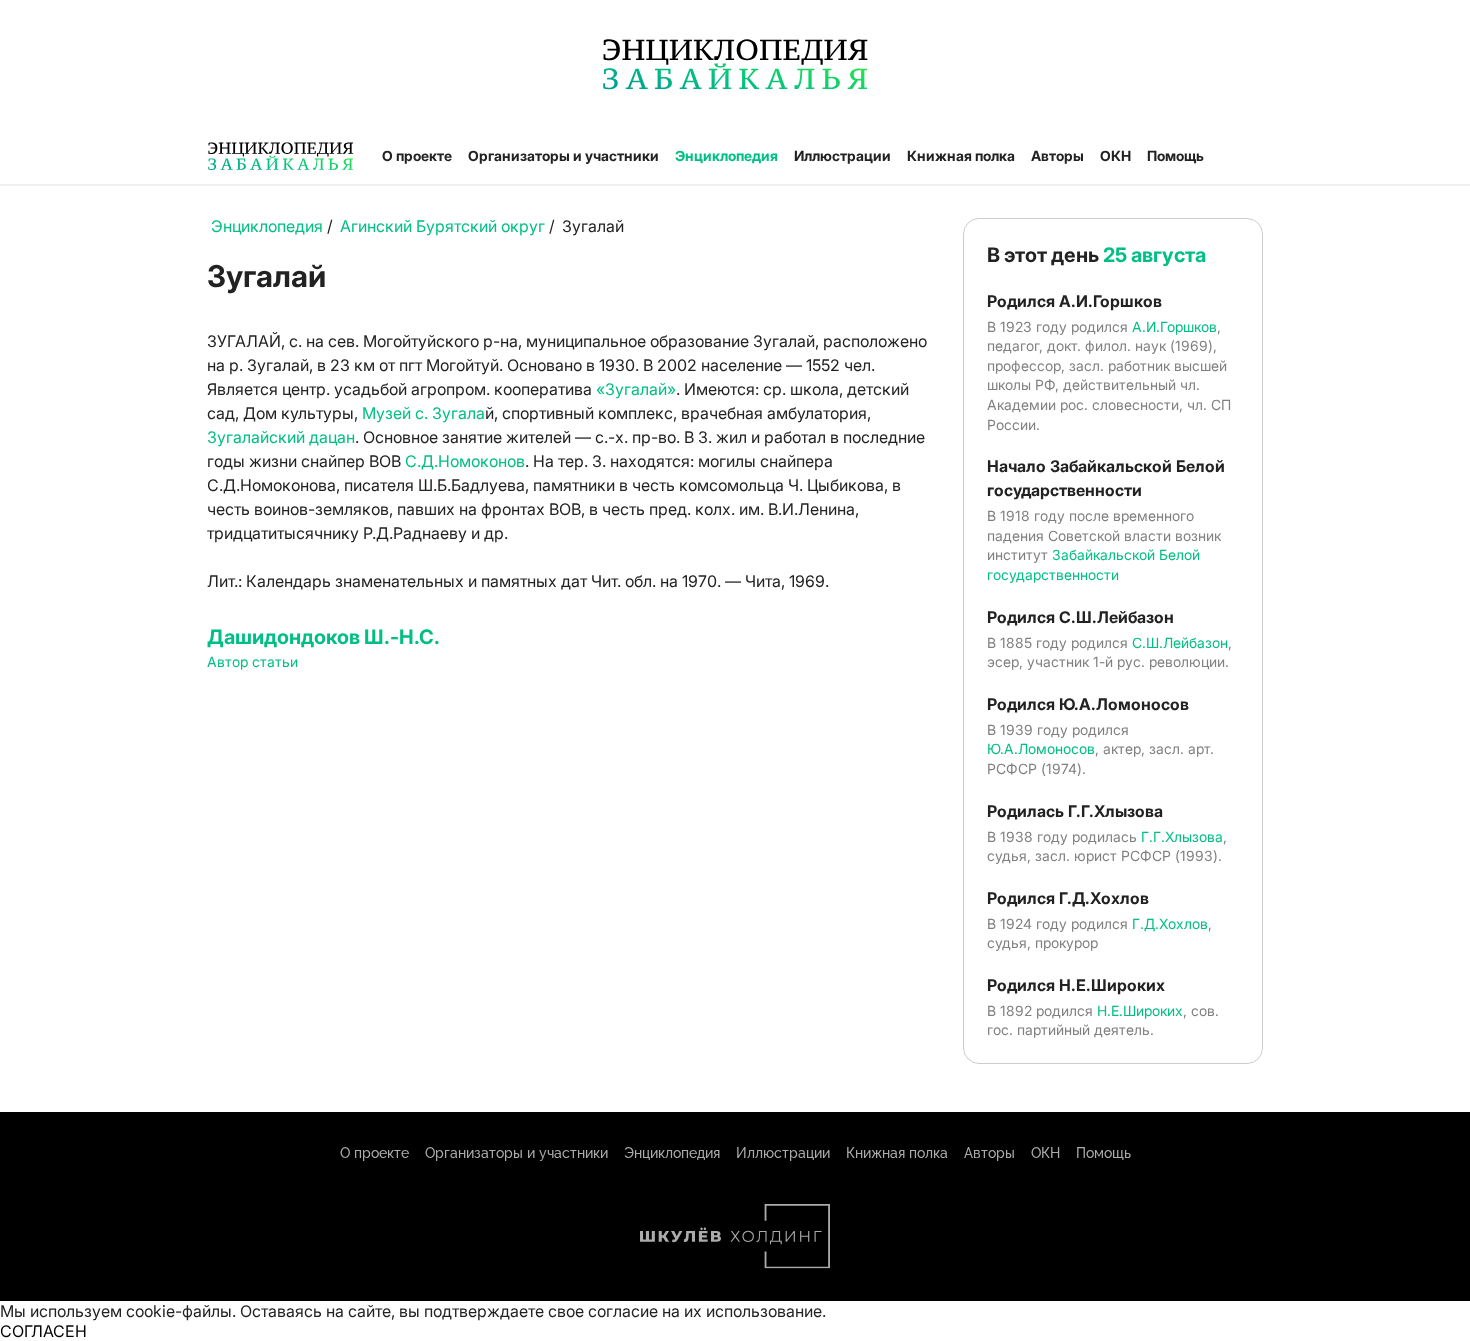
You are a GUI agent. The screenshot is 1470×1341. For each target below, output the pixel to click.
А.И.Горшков (1174, 326)
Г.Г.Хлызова (1182, 836)
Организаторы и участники (563, 155)
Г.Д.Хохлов (1170, 923)
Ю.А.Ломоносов (1041, 748)
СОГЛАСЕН (43, 1331)
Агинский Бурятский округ (442, 226)
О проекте (417, 155)
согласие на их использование (705, 1311)
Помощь (1175, 155)
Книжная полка (961, 155)
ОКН (1115, 155)
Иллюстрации (842, 155)
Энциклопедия (726, 155)
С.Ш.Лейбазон (1180, 642)
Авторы (1057, 155)
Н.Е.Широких (1140, 1010)
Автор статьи (252, 661)
